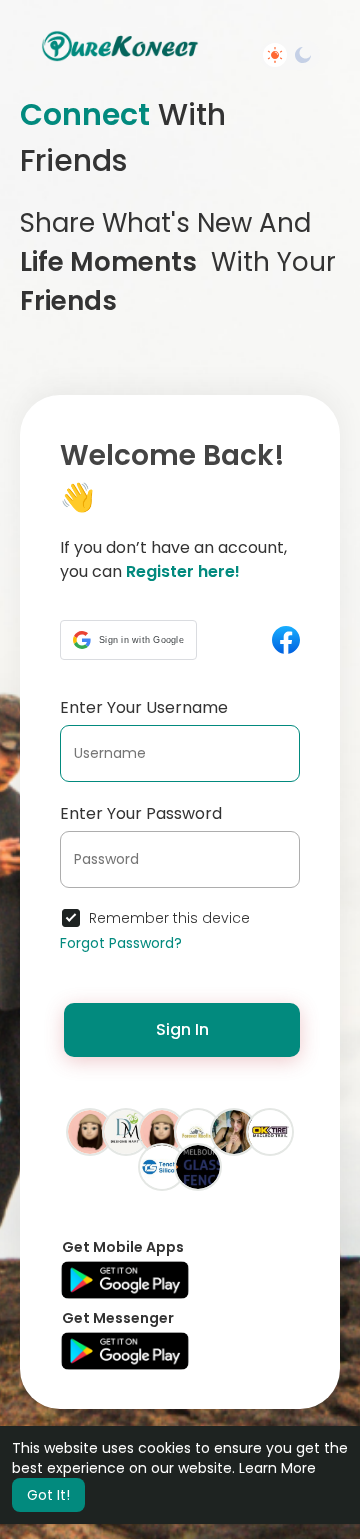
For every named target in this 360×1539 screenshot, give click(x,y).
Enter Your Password (141, 813)
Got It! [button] (48, 1495)
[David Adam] (126, 1131)
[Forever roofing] (198, 1131)
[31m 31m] (162, 1131)
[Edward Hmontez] (198, 1166)
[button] (128, 640)
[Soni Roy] (234, 1131)
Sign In (182, 1029)
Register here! (183, 571)
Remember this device (169, 918)
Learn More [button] (277, 1468)
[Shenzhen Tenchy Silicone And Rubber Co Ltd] (162, 1166)
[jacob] (90, 1131)
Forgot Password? (121, 943)
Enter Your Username (144, 707)
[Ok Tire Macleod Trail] (270, 1131)
